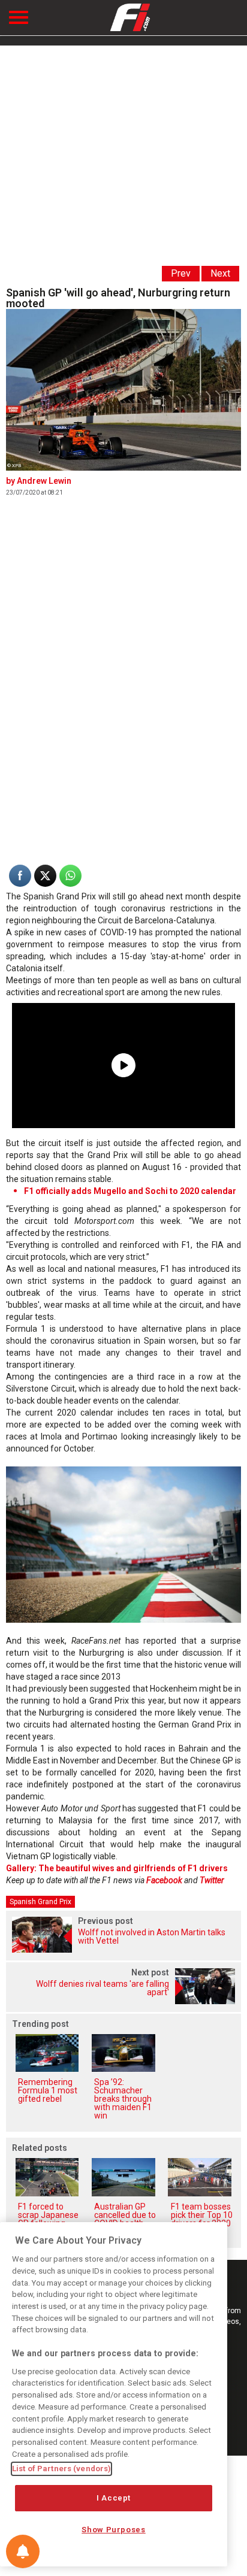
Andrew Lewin (44, 481)
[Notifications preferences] (23, 2551)
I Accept (114, 2498)
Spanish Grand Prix (40, 1902)
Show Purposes (114, 2530)
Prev (181, 273)
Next (220, 273)
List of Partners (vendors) (61, 2469)
